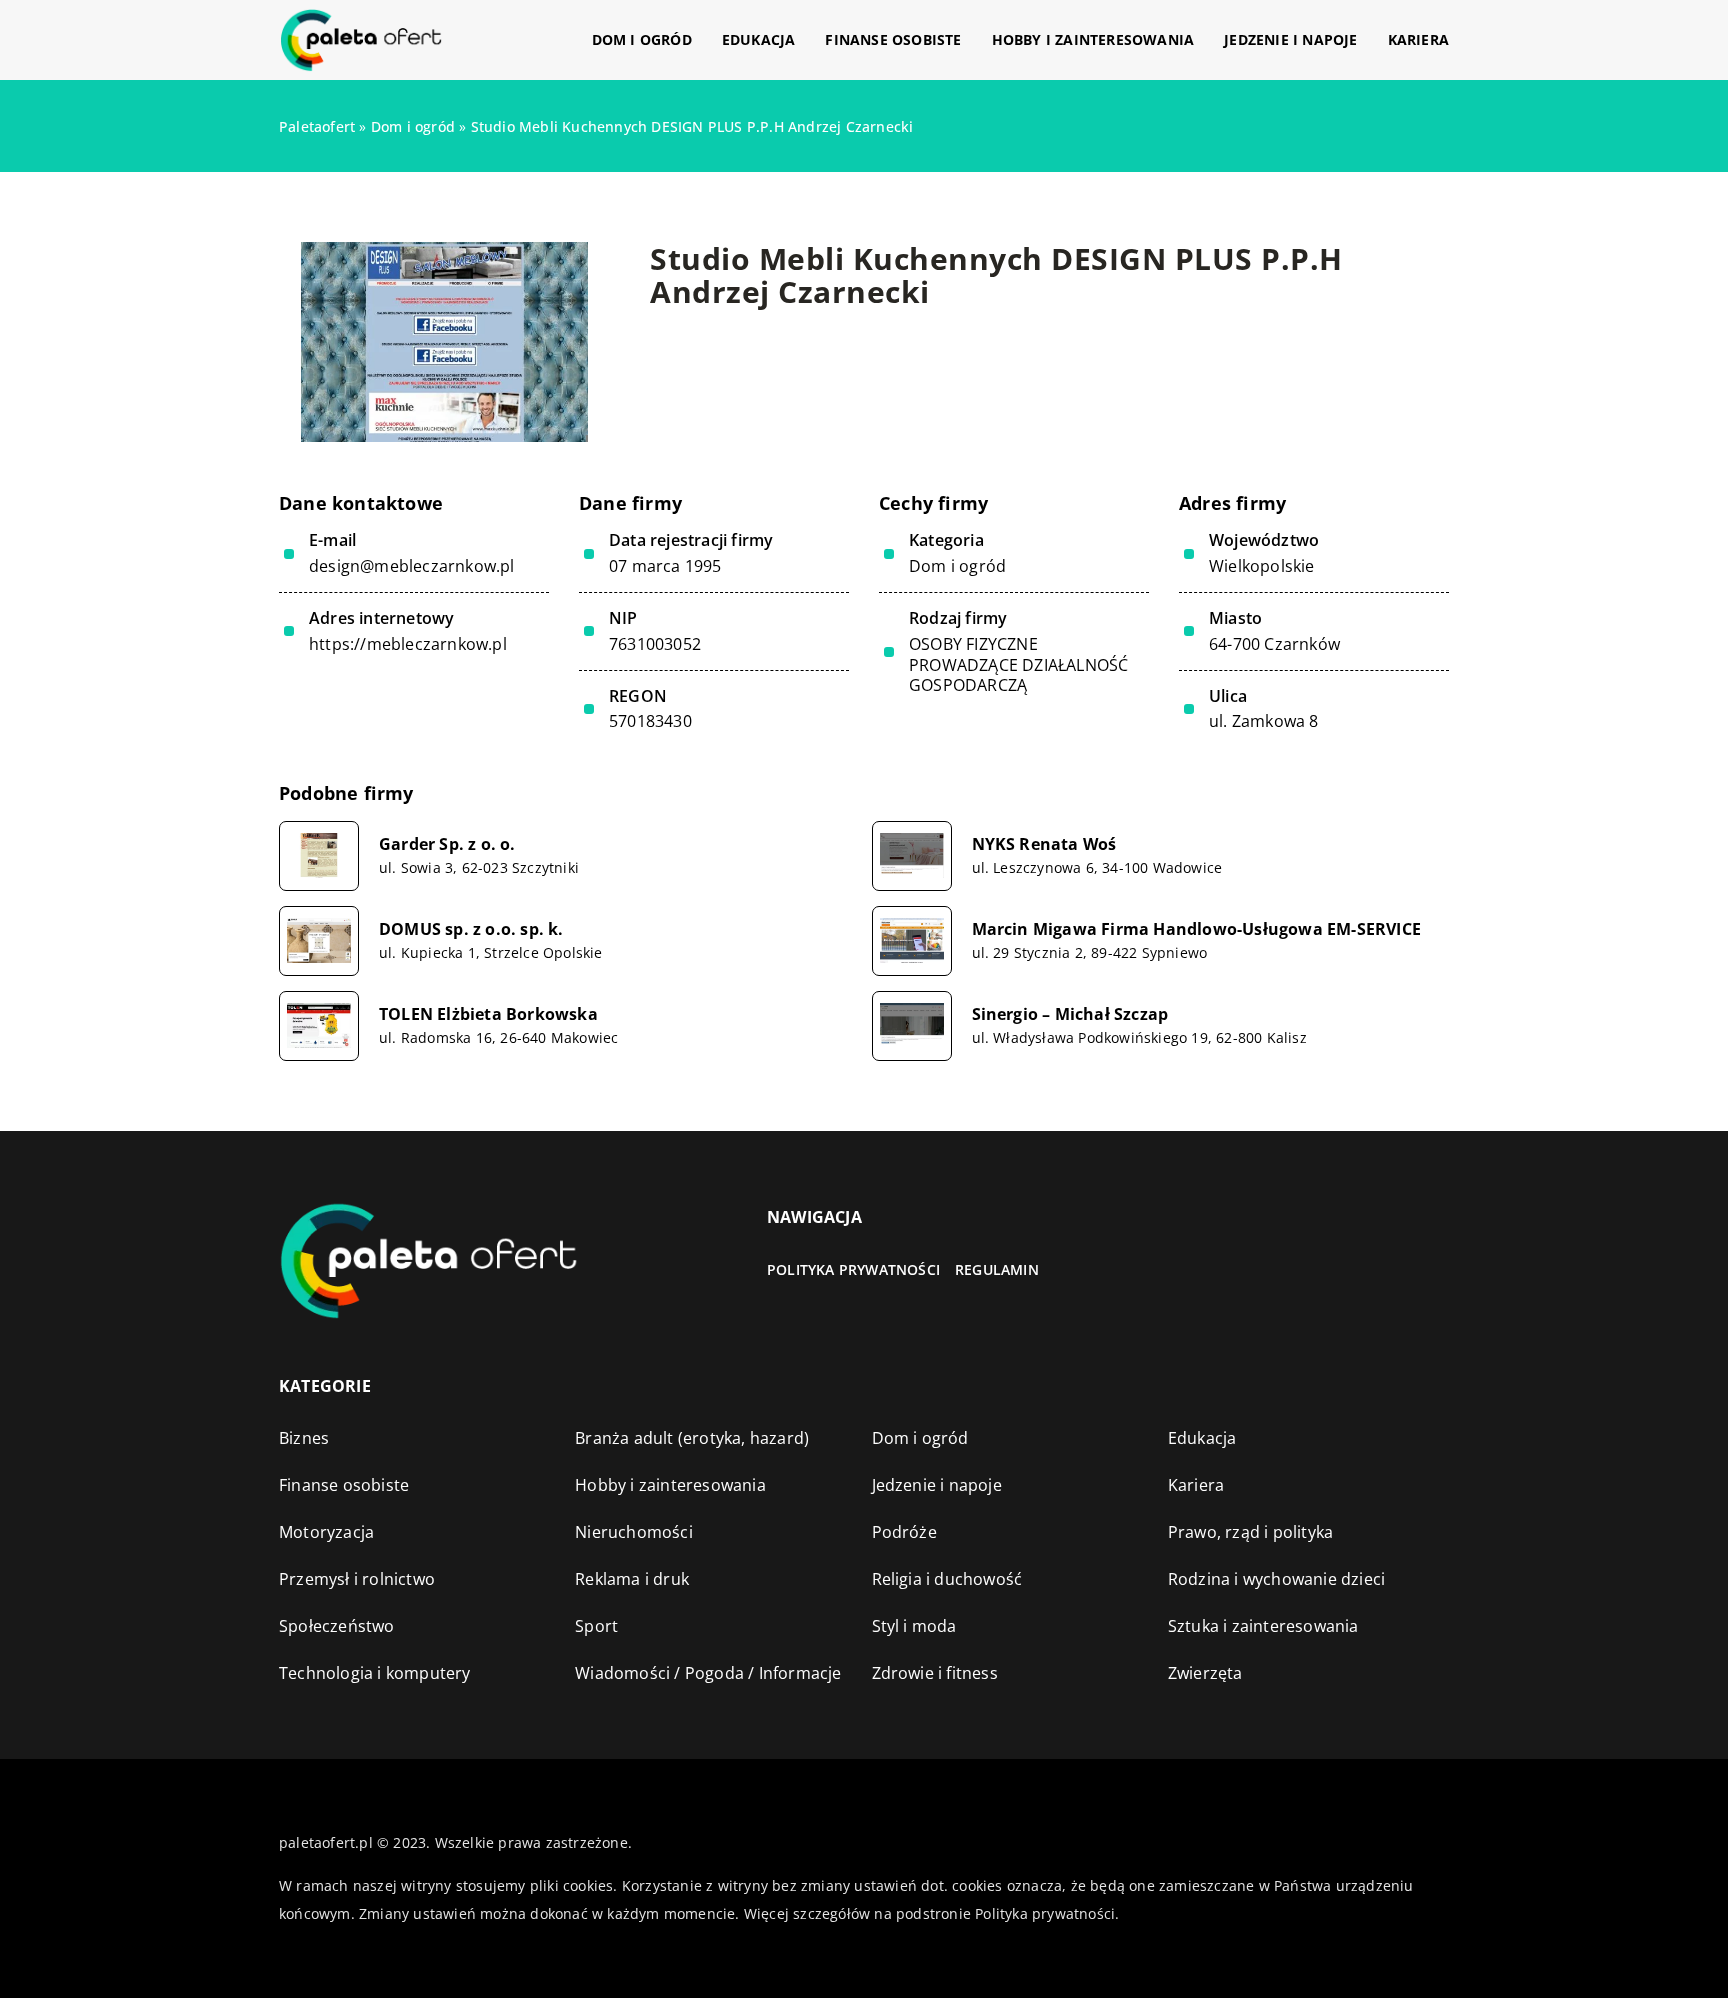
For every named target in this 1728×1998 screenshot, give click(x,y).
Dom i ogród (642, 39)
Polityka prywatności (853, 1269)
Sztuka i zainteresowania (1263, 1626)
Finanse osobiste (893, 39)
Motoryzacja (326, 1532)
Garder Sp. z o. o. (447, 844)
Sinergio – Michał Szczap (1070, 1014)
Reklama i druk (632, 1579)
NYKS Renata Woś (1044, 844)
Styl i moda (914, 1626)
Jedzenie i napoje (1290, 39)
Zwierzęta (1205, 1673)
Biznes (304, 1438)
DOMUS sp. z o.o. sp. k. (471, 929)
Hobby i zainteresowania (1093, 39)
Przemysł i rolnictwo (357, 1579)
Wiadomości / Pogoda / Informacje (708, 1673)
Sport (596, 1626)
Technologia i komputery (375, 1673)
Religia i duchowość (947, 1579)
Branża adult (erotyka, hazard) (692, 1438)
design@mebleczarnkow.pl (412, 566)
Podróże (904, 1532)
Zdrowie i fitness (935, 1673)
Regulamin (997, 1269)
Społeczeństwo (337, 1626)
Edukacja (759, 39)
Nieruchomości (634, 1532)
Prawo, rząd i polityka (1250, 1532)
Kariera (1418, 39)
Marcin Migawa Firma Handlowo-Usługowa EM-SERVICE (1197, 929)
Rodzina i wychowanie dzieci (1276, 1579)
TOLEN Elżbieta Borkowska (488, 1014)
